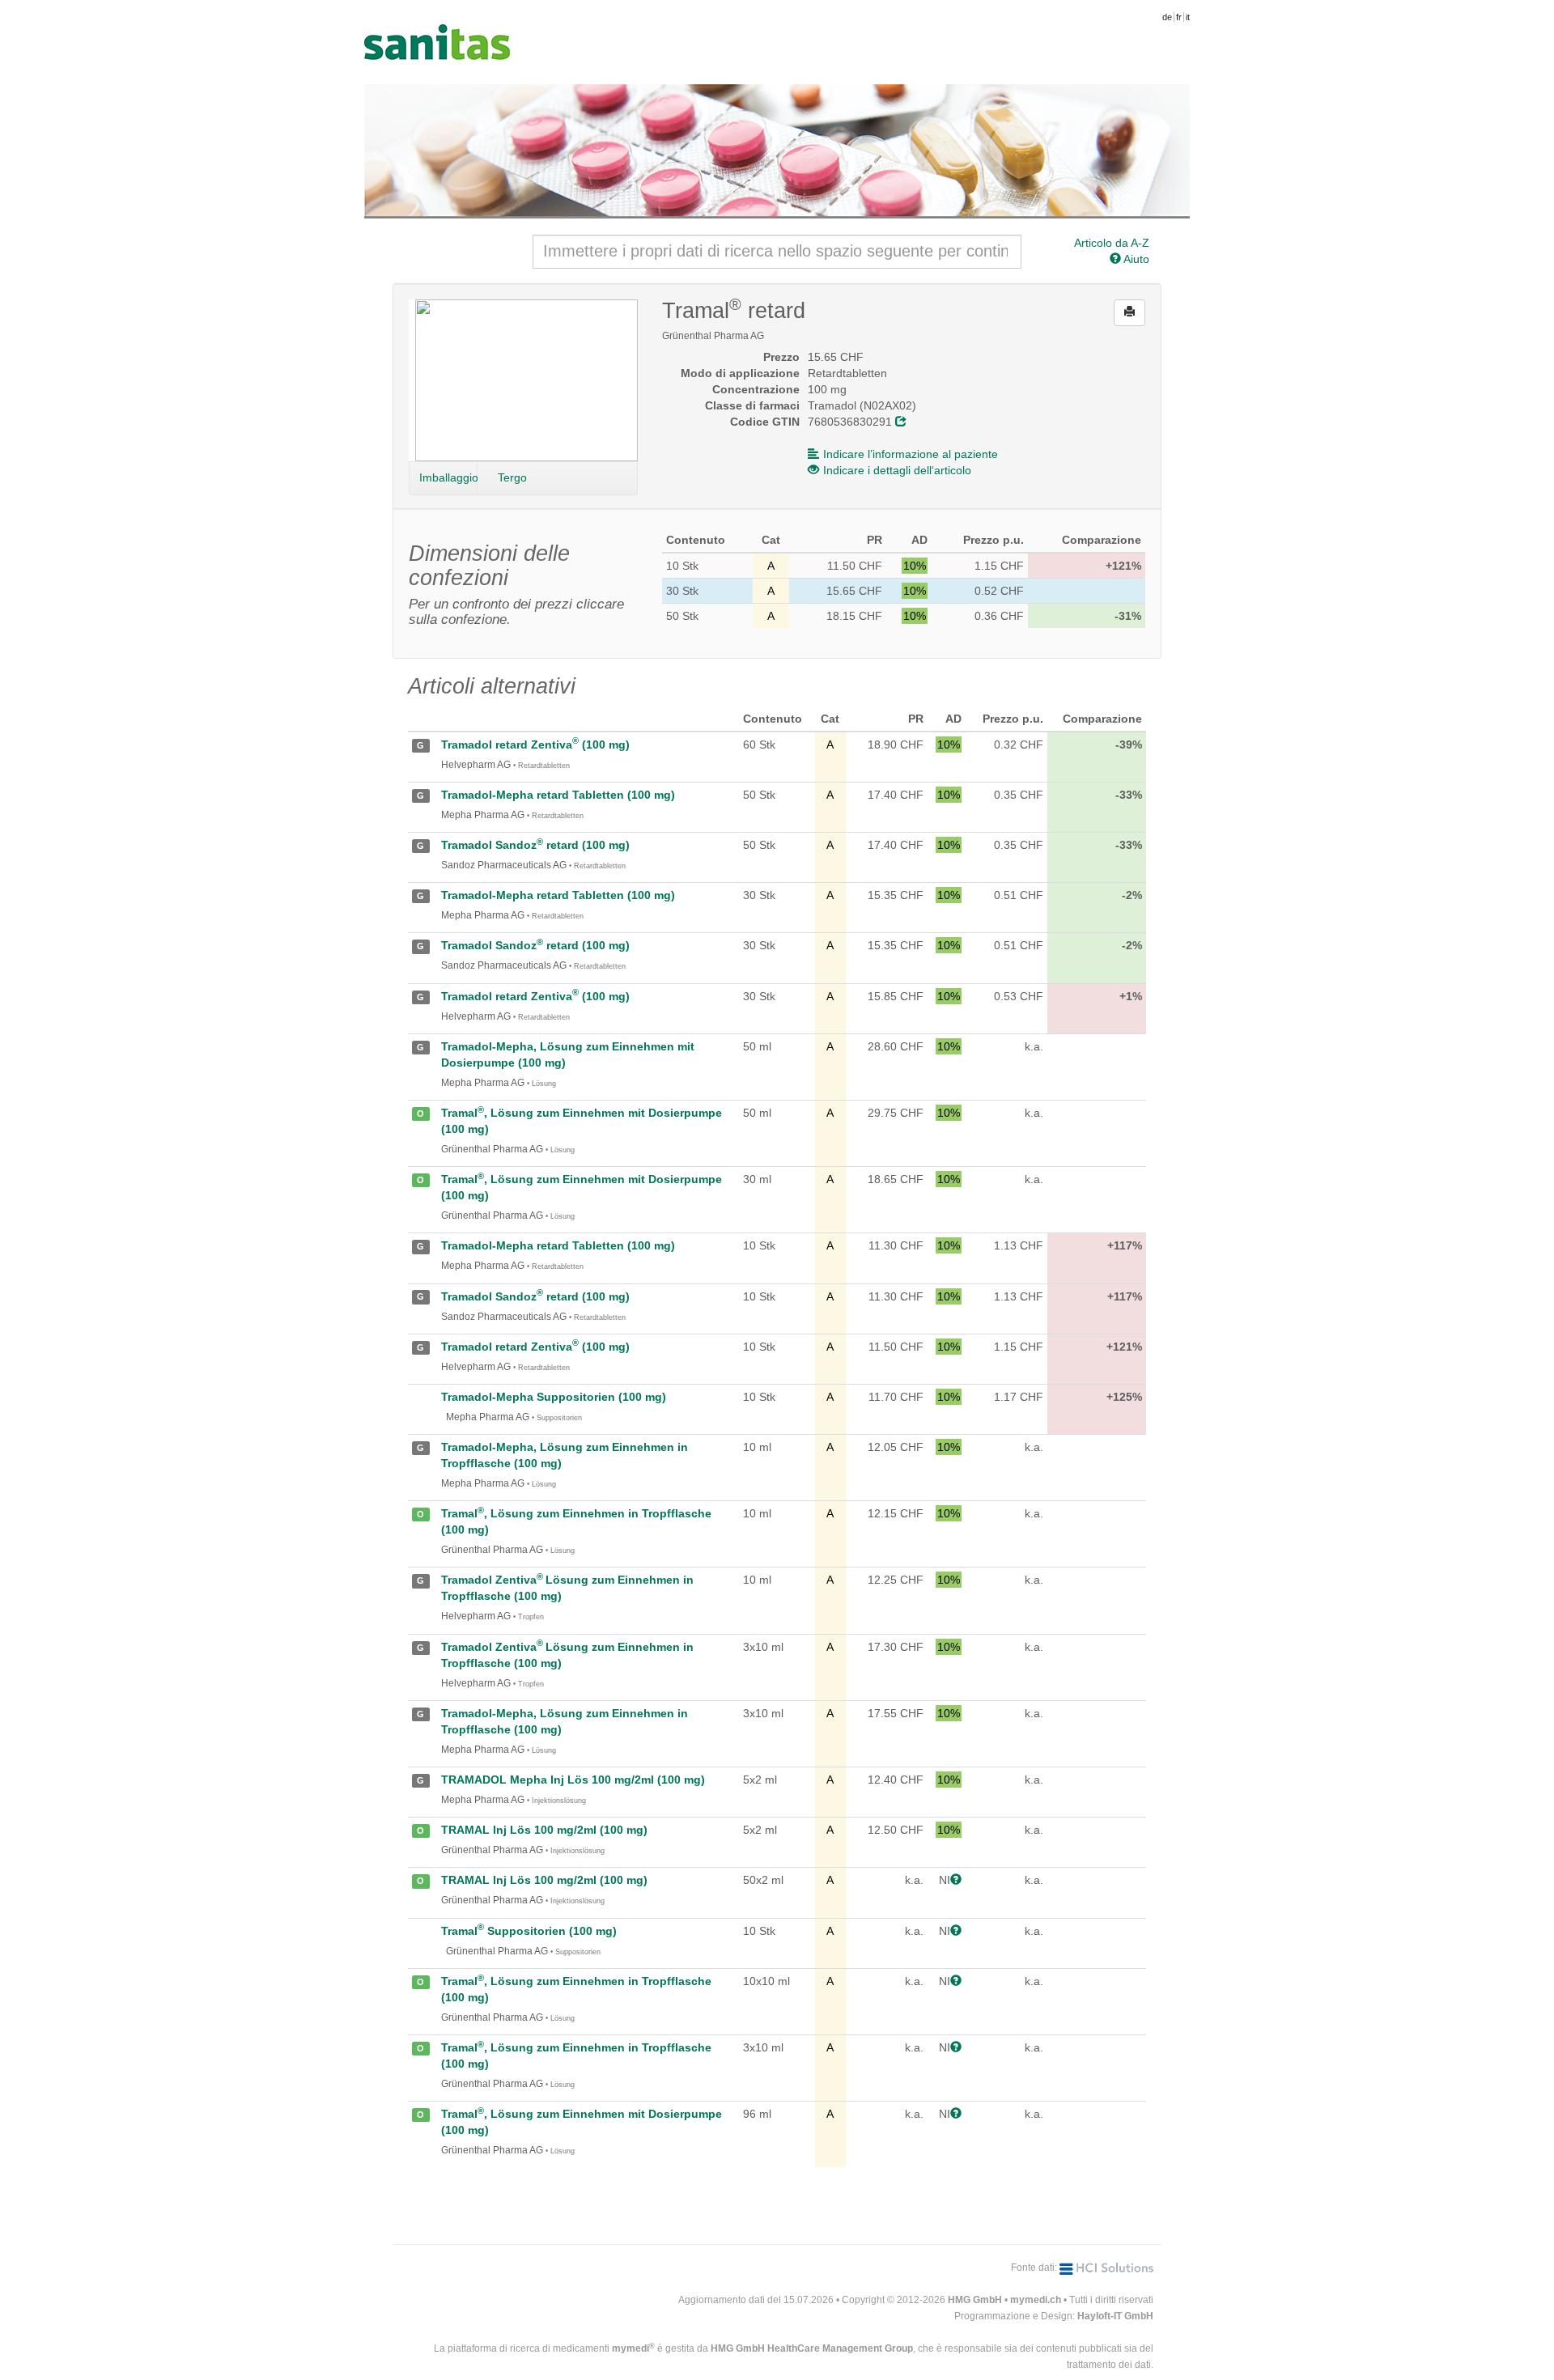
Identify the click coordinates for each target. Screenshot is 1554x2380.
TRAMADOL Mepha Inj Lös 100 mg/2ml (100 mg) (573, 1780)
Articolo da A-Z (1112, 243)
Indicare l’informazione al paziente (911, 454)
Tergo (512, 477)
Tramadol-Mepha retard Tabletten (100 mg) (558, 795)
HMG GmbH (975, 2300)
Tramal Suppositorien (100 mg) (529, 1931)
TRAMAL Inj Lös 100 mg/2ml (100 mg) (544, 1830)
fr (1179, 17)
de (1167, 17)
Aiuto (1135, 259)
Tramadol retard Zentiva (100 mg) (535, 745)
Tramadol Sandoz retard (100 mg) (535, 845)
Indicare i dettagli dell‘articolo (897, 470)
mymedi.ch (1036, 2300)
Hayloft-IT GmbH (1115, 2316)
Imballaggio (448, 477)
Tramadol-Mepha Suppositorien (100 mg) (554, 1397)
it (1188, 17)
